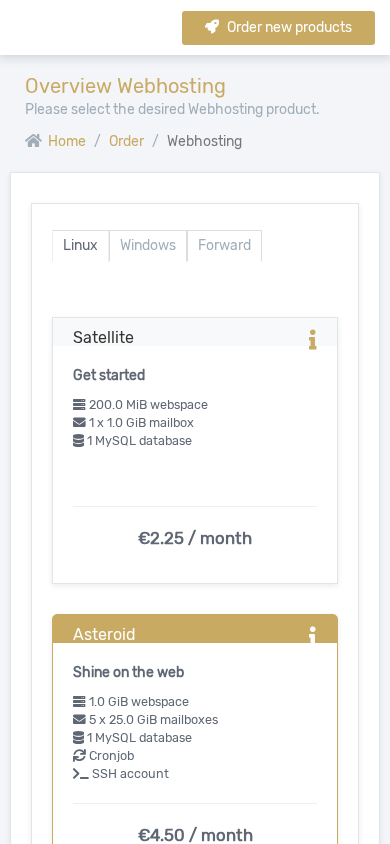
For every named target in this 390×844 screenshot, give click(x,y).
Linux (80, 245)
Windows (148, 245)
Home (65, 141)
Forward (224, 245)
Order (126, 141)
